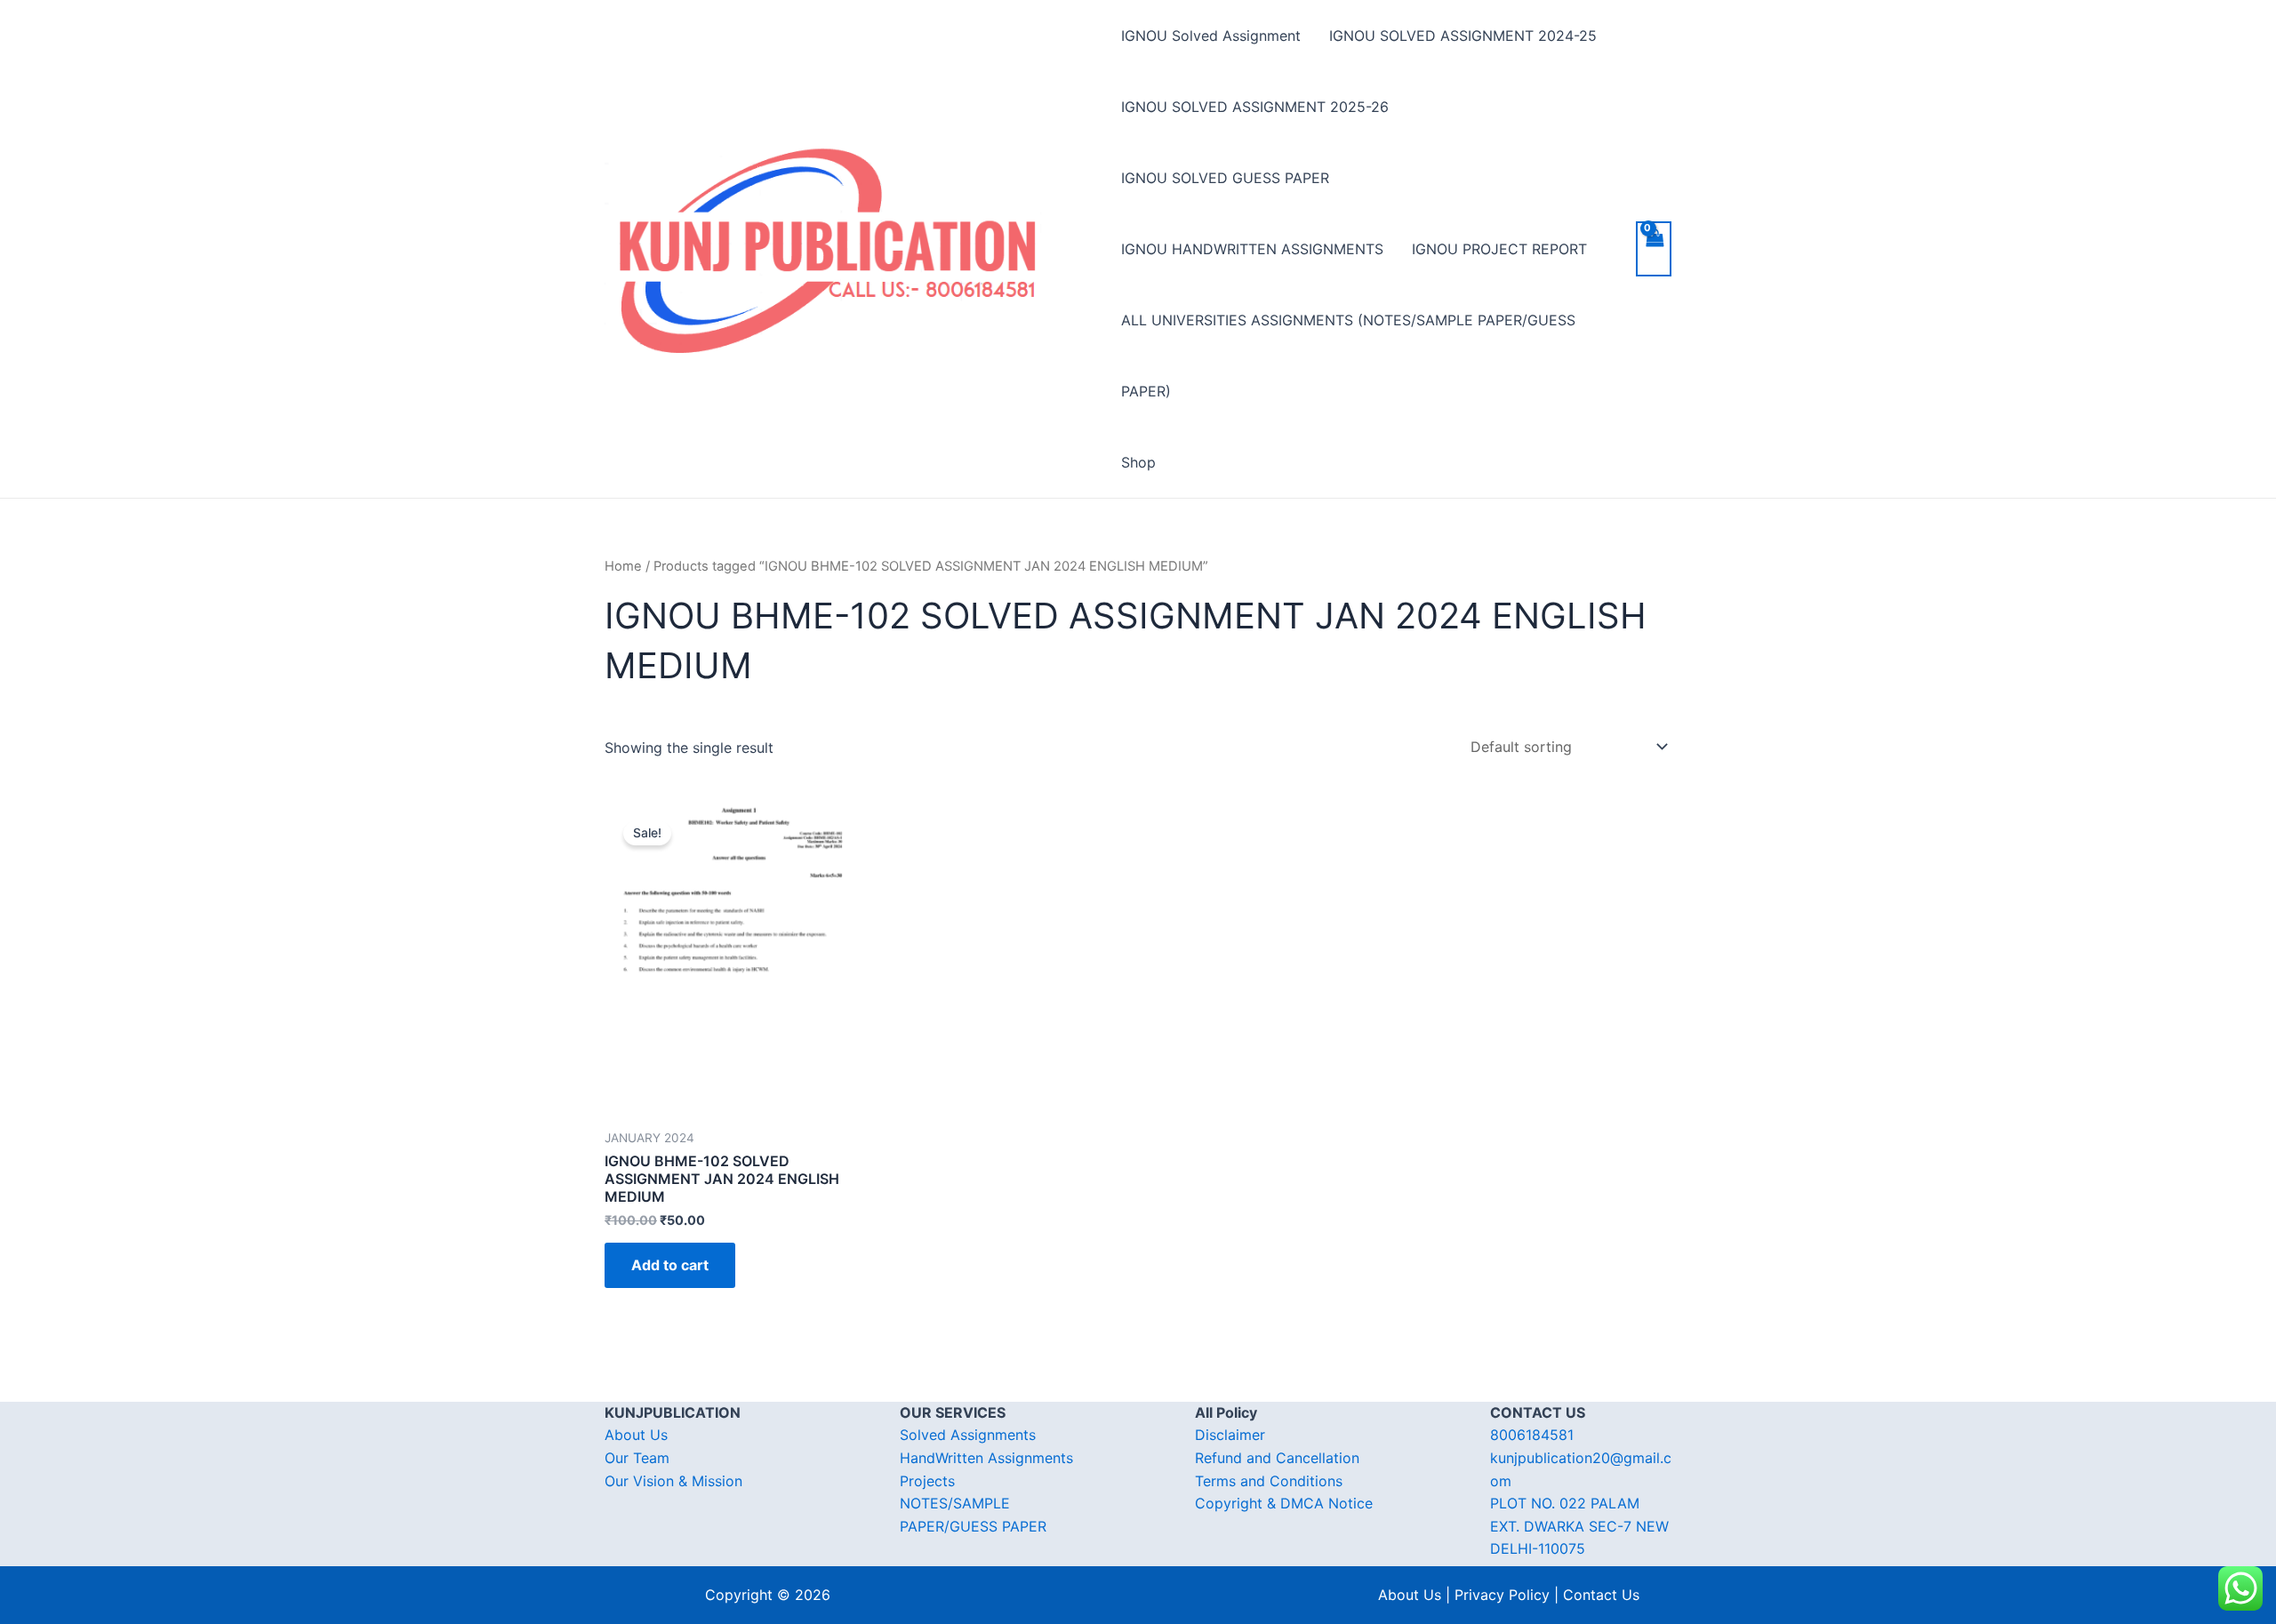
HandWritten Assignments (986, 1458)
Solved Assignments (968, 1435)
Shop (1138, 462)
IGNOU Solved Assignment (1211, 36)
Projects (927, 1481)
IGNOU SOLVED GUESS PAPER (1225, 178)
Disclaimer (1230, 1435)
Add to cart (670, 1265)
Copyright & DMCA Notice (1284, 1503)
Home (623, 566)
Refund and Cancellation (1277, 1458)
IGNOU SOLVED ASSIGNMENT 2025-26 (1255, 107)
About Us (636, 1435)
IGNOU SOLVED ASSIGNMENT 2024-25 (1463, 36)
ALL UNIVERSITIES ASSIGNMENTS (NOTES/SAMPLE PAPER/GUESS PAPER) (1348, 356)
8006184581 (1532, 1435)
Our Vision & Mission (673, 1481)
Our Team (637, 1458)
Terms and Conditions (1269, 1481)
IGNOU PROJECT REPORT (1499, 249)
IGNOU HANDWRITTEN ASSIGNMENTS (1252, 249)
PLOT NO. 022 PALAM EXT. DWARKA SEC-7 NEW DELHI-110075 (1579, 1526)
